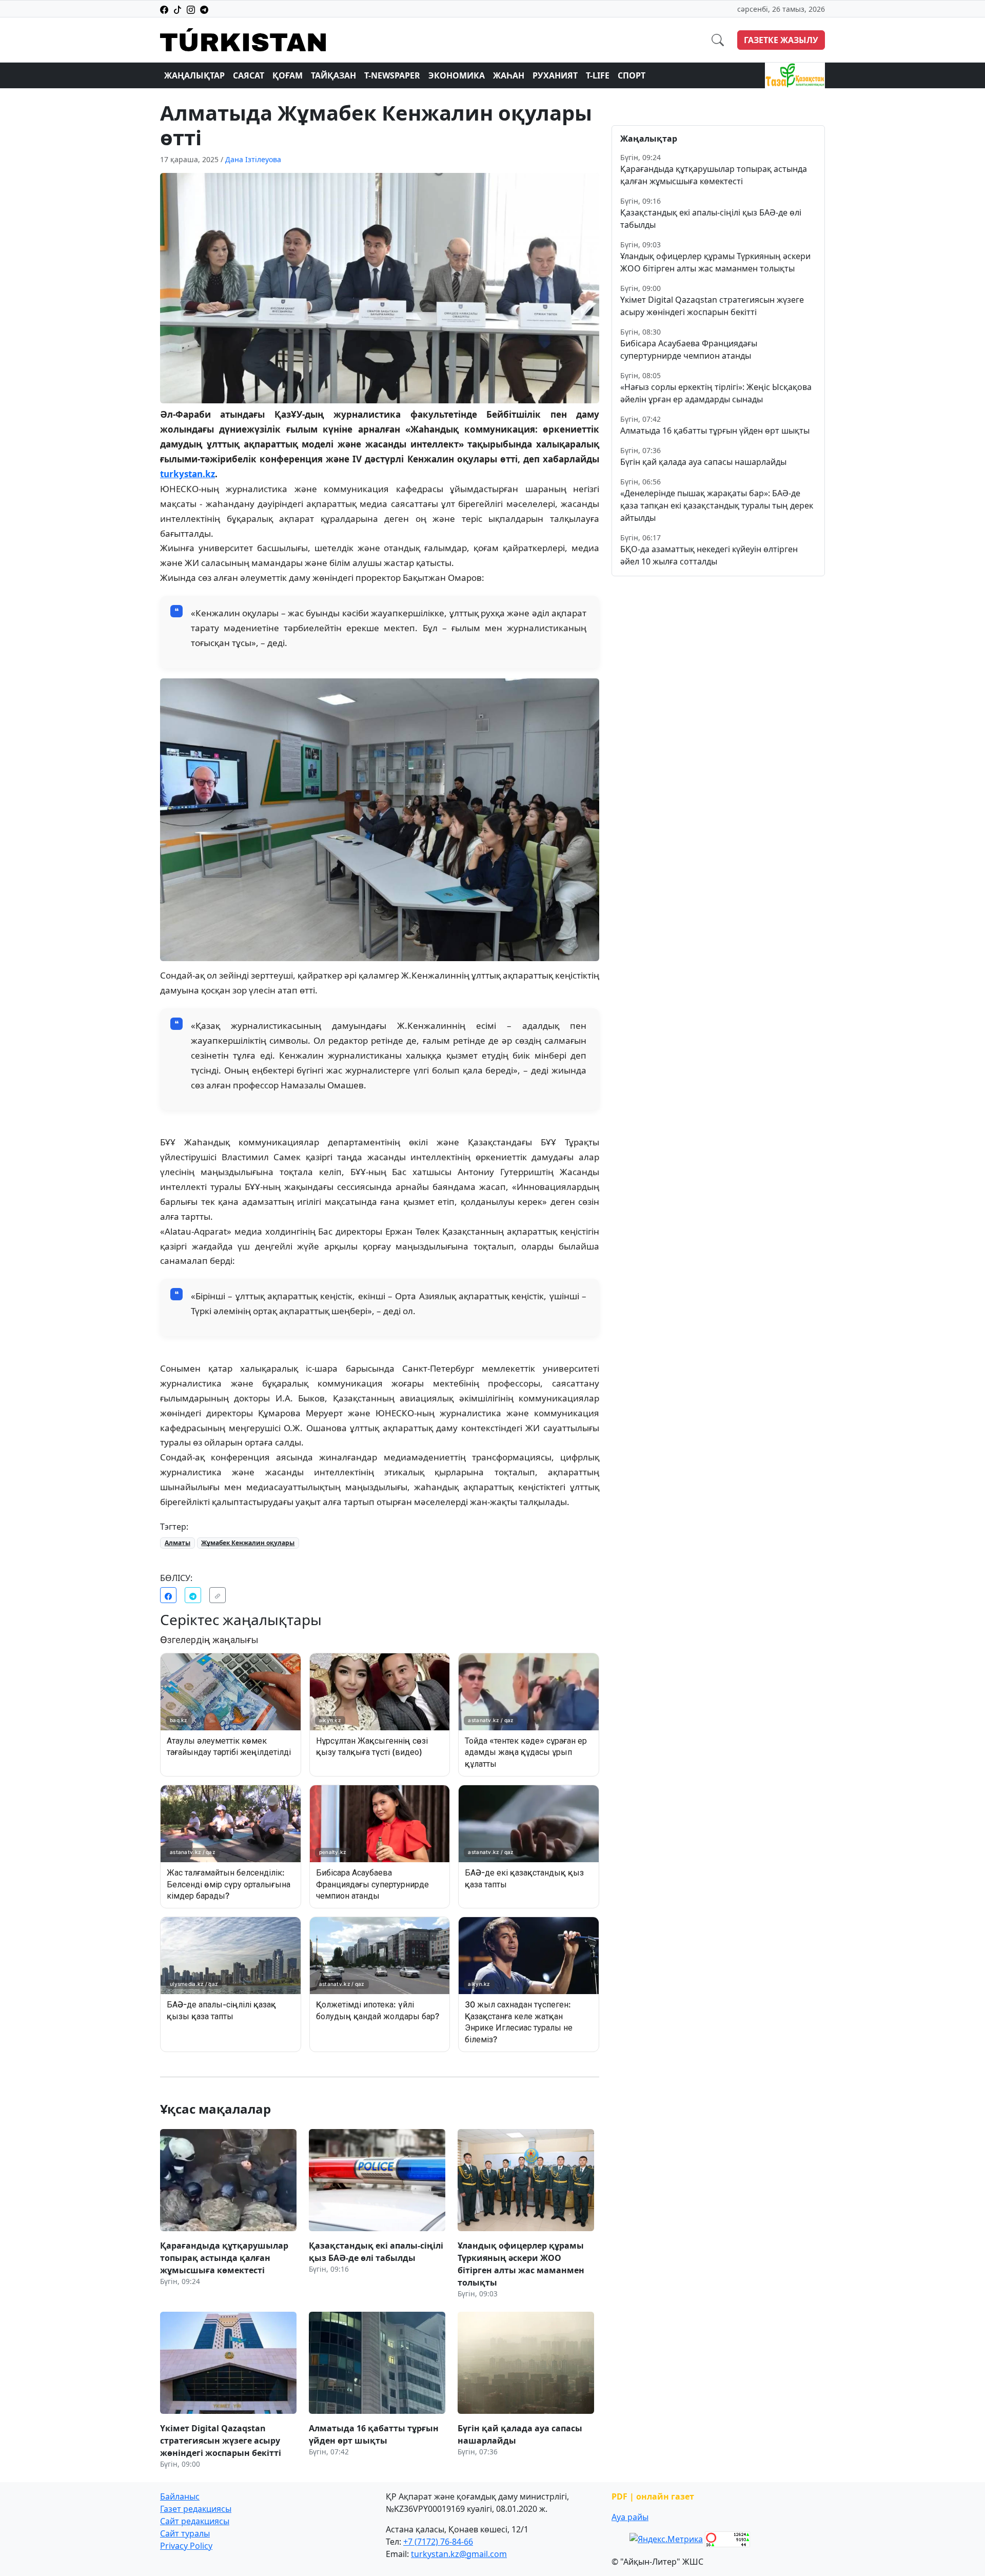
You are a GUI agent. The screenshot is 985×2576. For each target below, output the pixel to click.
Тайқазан (333, 75)
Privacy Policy (186, 2546)
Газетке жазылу (781, 40)
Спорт (632, 75)
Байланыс (180, 2496)
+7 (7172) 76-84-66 (438, 2542)
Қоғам (288, 75)
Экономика (457, 75)
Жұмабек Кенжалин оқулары (248, 1543)
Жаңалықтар (194, 75)
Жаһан (509, 75)
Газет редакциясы (196, 2509)
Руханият (555, 75)
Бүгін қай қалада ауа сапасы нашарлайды (703, 462)
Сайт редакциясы (195, 2521)
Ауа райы (630, 2517)
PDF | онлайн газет (653, 2496)
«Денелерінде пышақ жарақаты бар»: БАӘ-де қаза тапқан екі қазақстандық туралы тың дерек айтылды (717, 505)
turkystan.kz (188, 474)
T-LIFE (598, 75)
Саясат (249, 75)
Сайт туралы (185, 2533)
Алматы (178, 1543)
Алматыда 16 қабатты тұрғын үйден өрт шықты (715, 431)
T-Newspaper (392, 75)
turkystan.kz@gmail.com (459, 2554)
